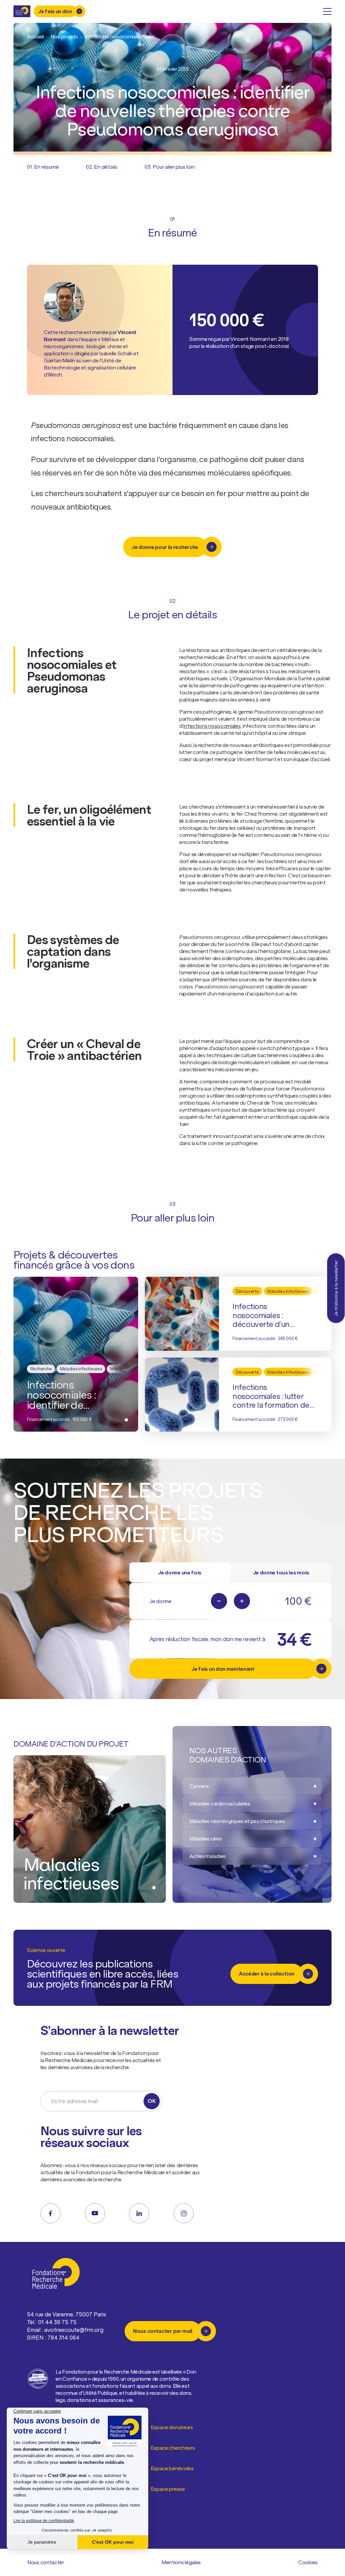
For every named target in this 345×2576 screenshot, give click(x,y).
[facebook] (51, 2213)
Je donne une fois (180, 1572)
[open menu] (327, 11)
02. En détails (102, 167)
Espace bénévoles (172, 2468)
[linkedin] (139, 2213)
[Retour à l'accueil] (22, 11)
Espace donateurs (172, 2427)
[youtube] (95, 2213)
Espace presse (168, 2489)
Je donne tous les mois (281, 1572)
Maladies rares (206, 1838)
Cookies (308, 2562)
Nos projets (64, 36)
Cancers (199, 1786)
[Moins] (219, 1601)
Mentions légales (181, 2562)
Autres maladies (208, 1856)
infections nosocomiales (212, 726)
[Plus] (242, 1601)
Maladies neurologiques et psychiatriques (237, 1821)
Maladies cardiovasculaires (220, 1803)
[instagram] (184, 2213)
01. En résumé (43, 167)
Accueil (35, 36)
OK (151, 2101)
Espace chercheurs (173, 2448)
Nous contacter (46, 2562)
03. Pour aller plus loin (170, 167)
